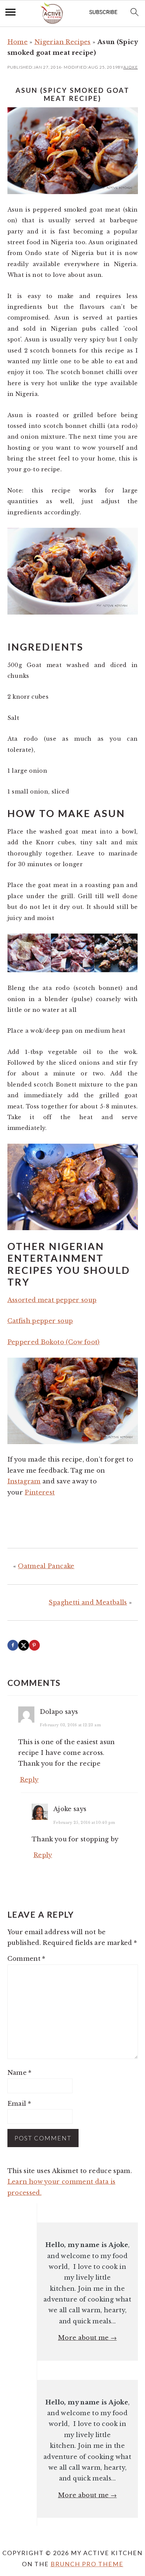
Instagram (24, 1481)
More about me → (87, 2338)
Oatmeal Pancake (46, 1566)
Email (19, 2104)
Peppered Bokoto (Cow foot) (54, 1342)
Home (18, 42)
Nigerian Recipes (63, 42)
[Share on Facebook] (13, 1645)
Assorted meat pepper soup (52, 1300)
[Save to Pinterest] (34, 1645)
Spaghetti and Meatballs (88, 1603)
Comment (26, 1959)
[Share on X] (24, 1645)
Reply (29, 1780)
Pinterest (40, 1493)
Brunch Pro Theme (87, 2564)
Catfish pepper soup (40, 1321)
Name (20, 2073)
